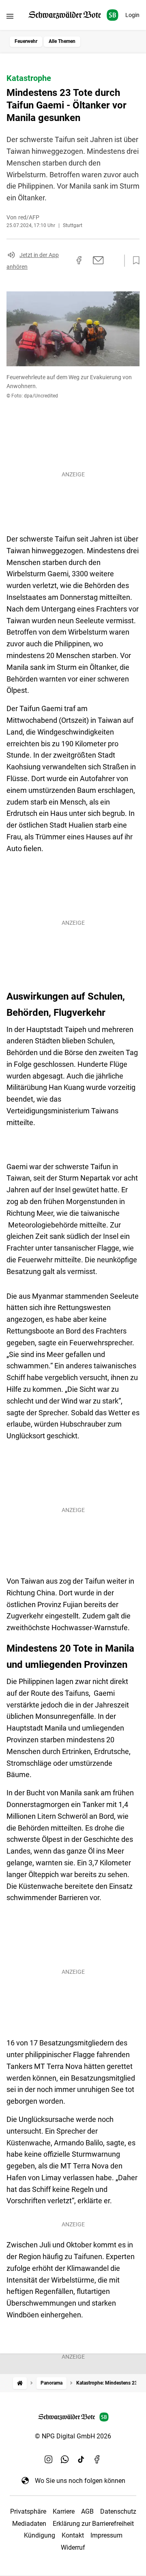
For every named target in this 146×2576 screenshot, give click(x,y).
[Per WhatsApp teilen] (114, 260)
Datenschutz (118, 2511)
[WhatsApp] (65, 2459)
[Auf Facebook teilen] (79, 260)
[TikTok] (81, 2459)
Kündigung (40, 2535)
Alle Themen (62, 41)
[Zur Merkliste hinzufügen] (134, 261)
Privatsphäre (28, 2511)
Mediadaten (29, 2524)
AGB (87, 2511)
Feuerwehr (26, 41)
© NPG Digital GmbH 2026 (73, 2436)
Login (132, 15)
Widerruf (73, 2547)
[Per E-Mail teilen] (98, 260)
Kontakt (73, 2535)
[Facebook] (97, 2459)
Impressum (106, 2535)
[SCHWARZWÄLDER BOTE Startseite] (73, 15)
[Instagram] (49, 2459)
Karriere (64, 2511)
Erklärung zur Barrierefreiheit (93, 2524)
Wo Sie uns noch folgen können (80, 2481)
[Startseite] (20, 2383)
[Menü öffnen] (10, 16)
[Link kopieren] (64, 261)
